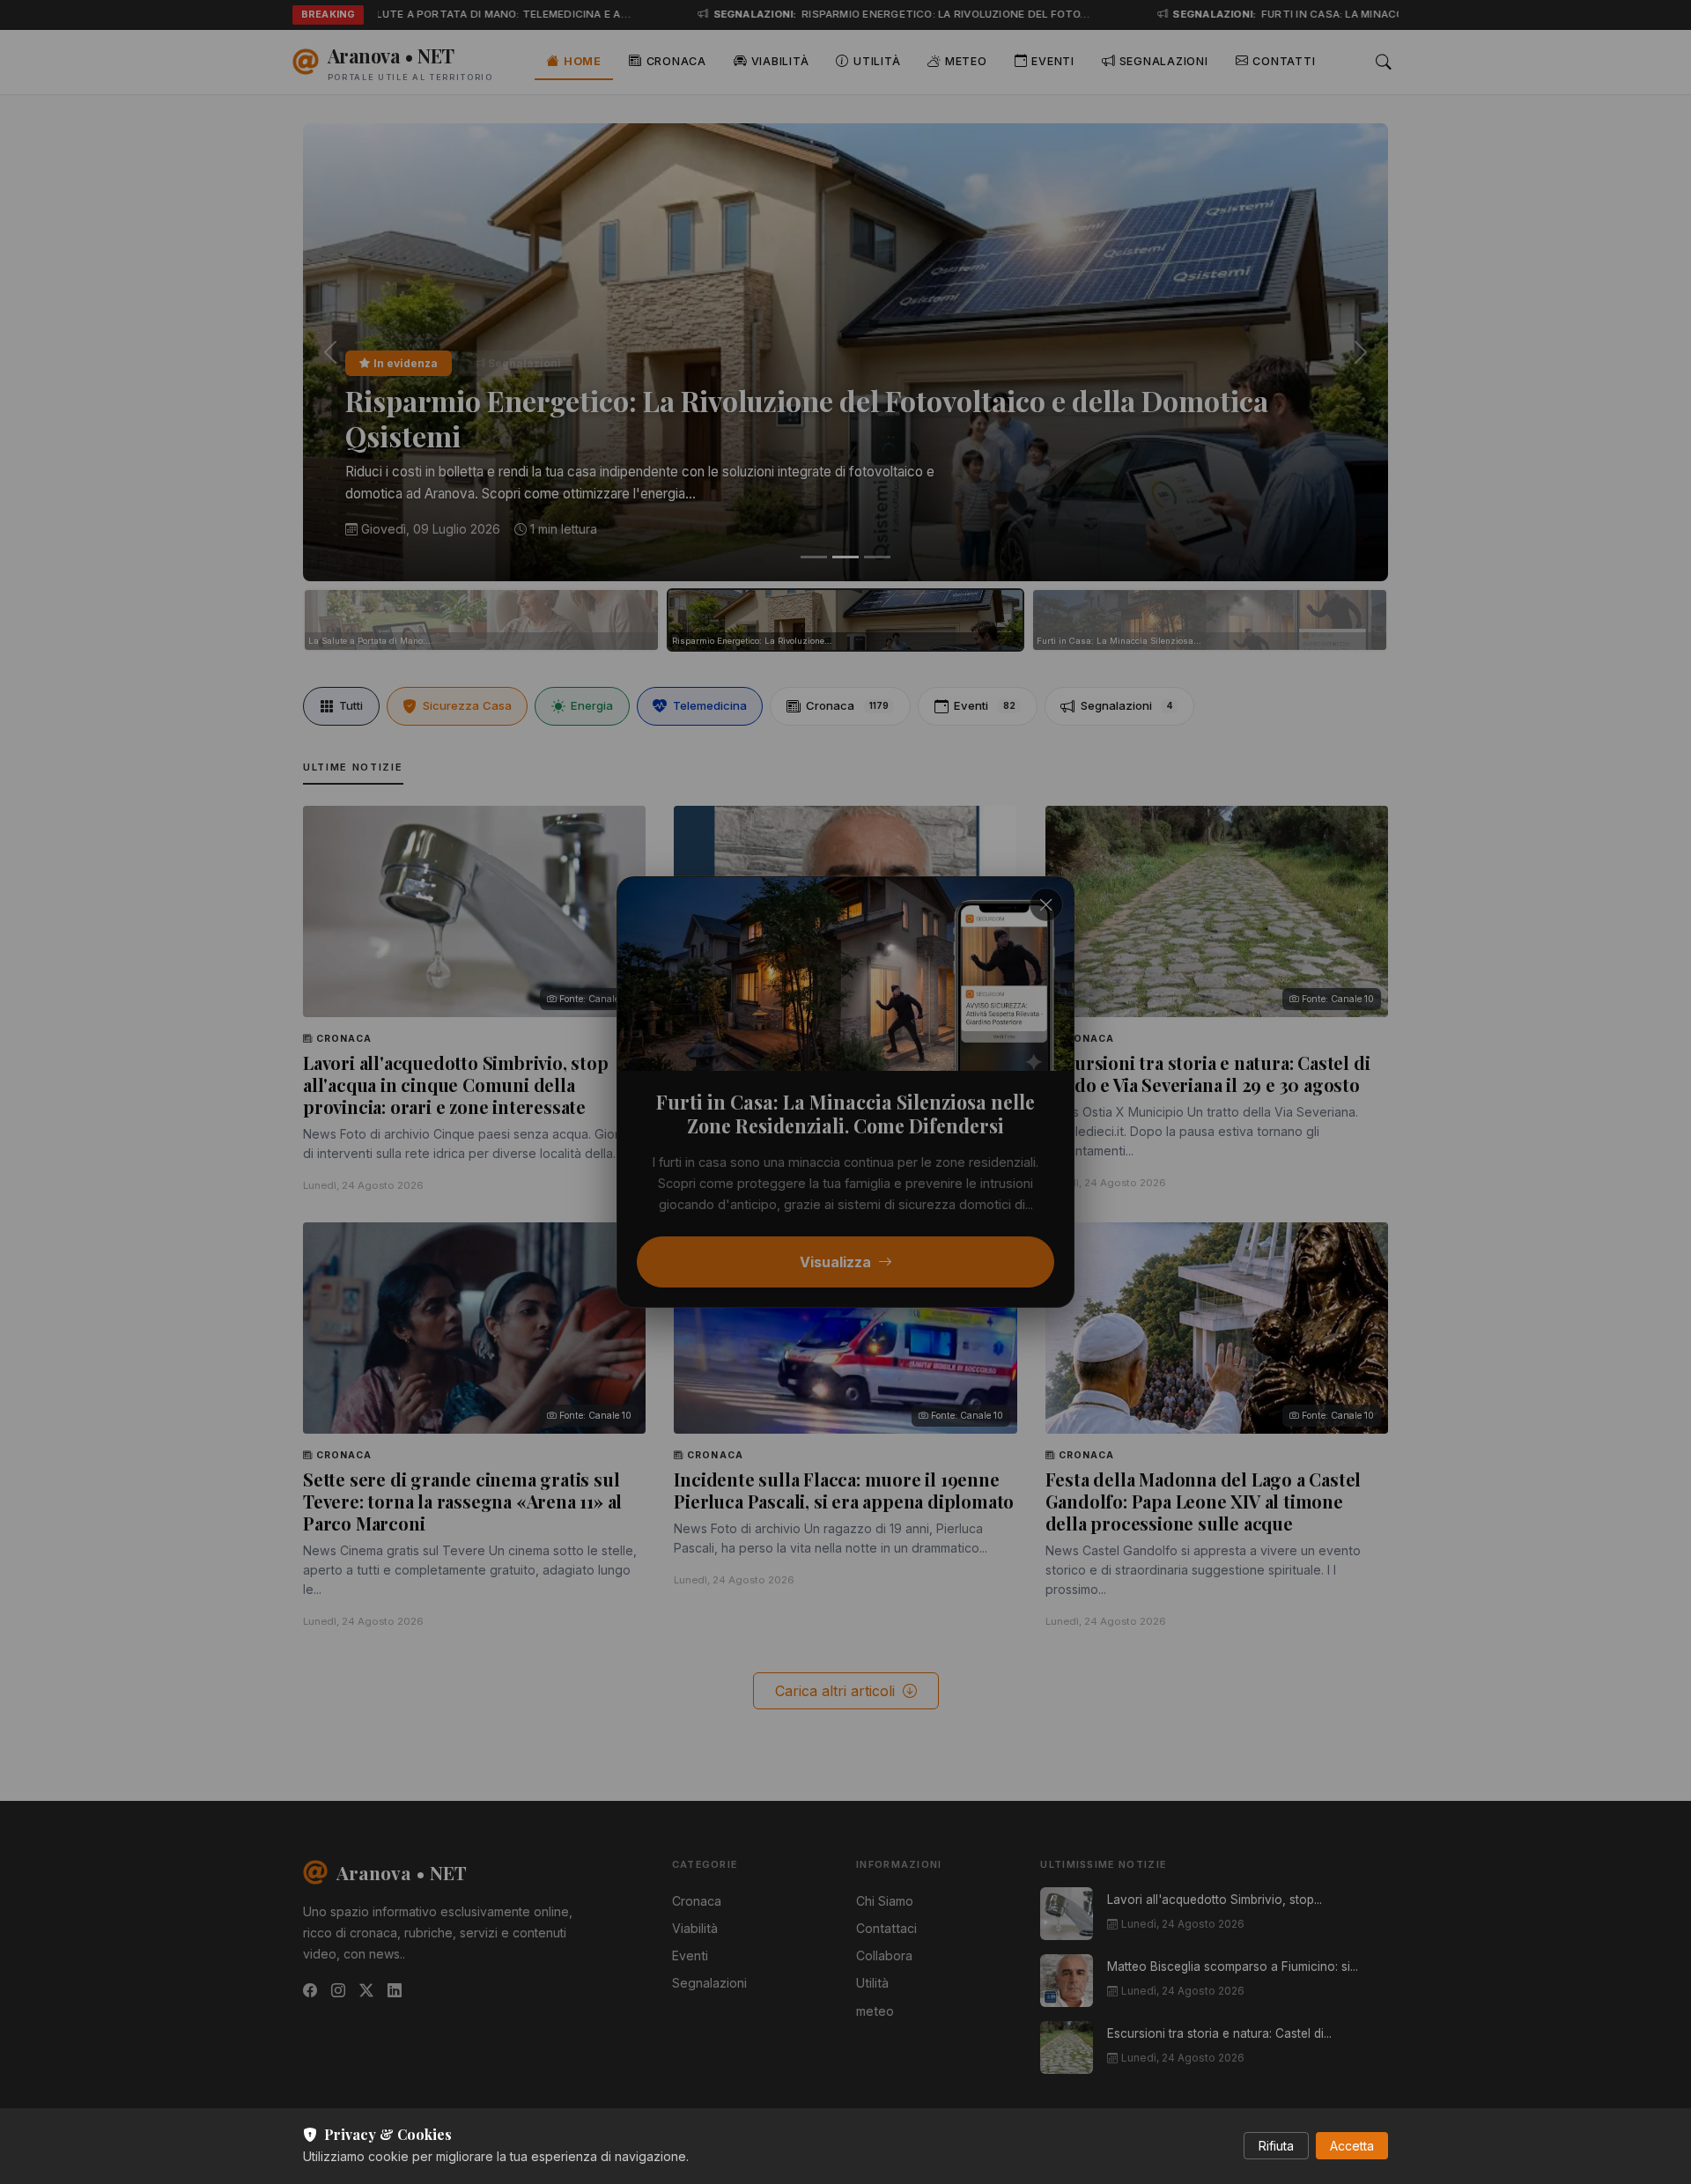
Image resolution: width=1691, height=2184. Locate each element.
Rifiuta (1276, 2146)
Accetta (1352, 2146)
